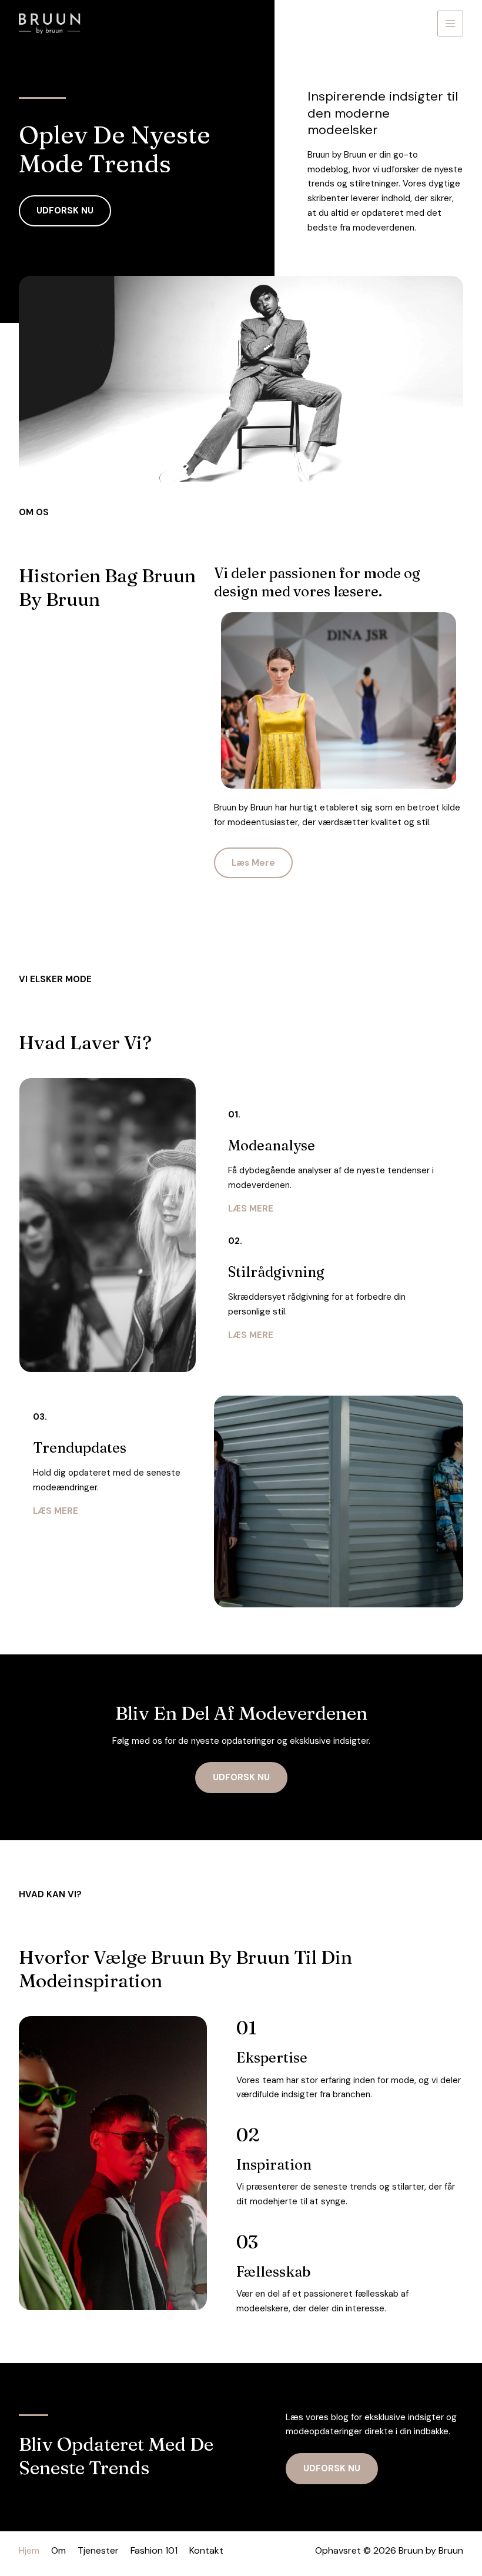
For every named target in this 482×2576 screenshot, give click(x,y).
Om (58, 2550)
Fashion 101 (154, 2550)
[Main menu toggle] (451, 24)
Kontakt (206, 2550)
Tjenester (98, 2550)
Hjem (29, 2550)
